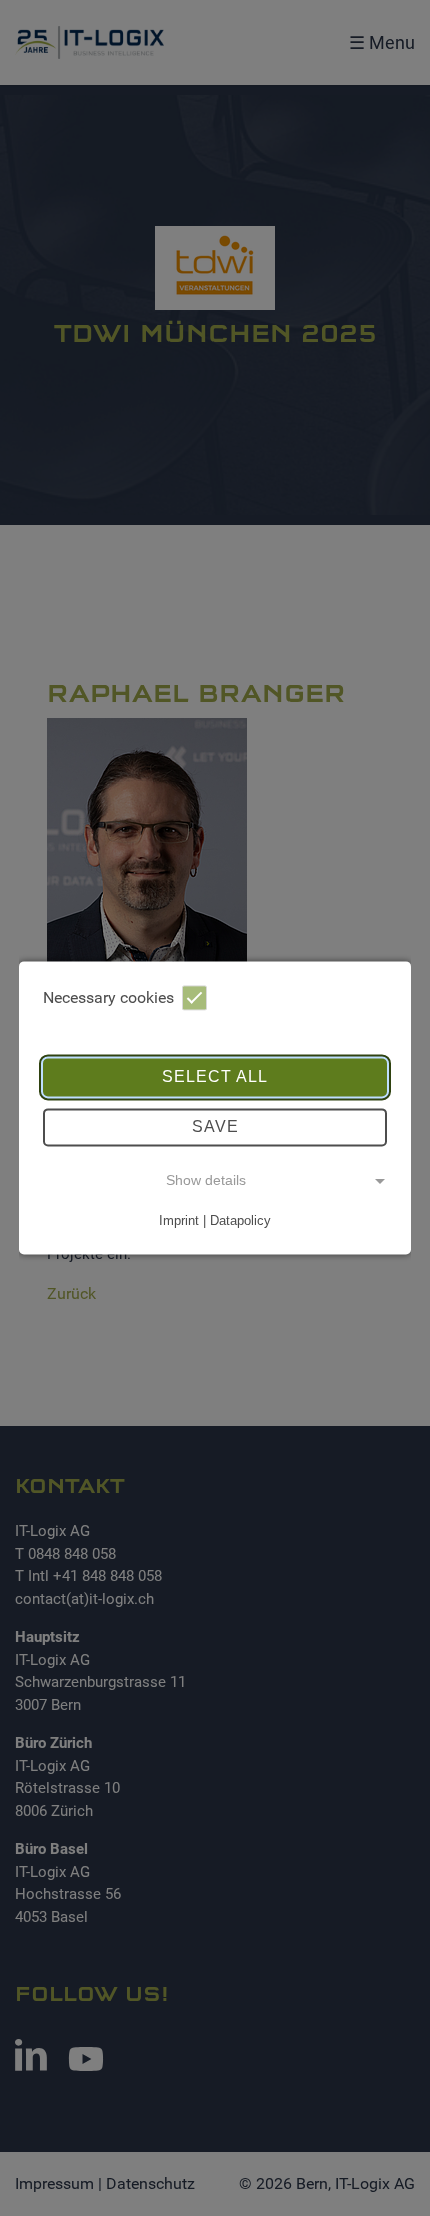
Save (215, 1126)
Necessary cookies (108, 997)
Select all (215, 1076)
